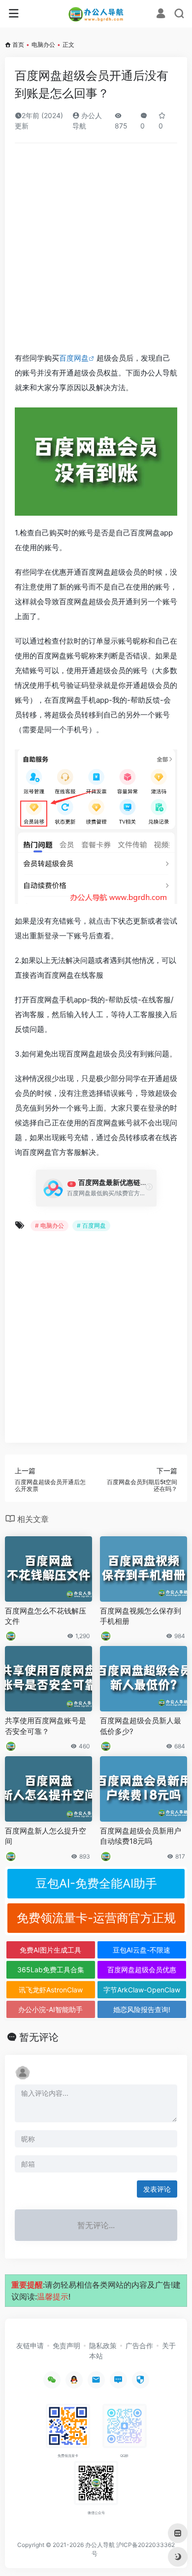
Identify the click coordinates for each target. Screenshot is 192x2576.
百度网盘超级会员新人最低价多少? (141, 1726)
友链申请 (30, 2345)
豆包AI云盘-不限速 (142, 1950)
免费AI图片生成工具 (50, 1950)
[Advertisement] (96, 251)
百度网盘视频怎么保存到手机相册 (141, 1616)
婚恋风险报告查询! (142, 2009)
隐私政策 (103, 2345)
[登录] (161, 15)
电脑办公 (43, 45)
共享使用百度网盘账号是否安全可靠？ (46, 1726)
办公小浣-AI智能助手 (50, 2009)
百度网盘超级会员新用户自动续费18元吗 (141, 1836)
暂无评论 (39, 2037)
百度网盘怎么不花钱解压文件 (46, 1616)
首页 (18, 45)
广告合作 (139, 2345)
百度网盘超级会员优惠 (142, 1970)
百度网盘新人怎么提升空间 (46, 1836)
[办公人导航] (96, 14)
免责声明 (66, 2345)
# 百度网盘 (91, 1226)
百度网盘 (74, 358)
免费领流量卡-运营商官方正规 (96, 1918)
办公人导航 (100, 2545)
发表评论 (157, 2189)
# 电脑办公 (49, 1226)
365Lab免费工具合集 (51, 1970)
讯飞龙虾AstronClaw (51, 1990)
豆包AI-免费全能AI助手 (96, 1883)
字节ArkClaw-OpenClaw (142, 1990)
